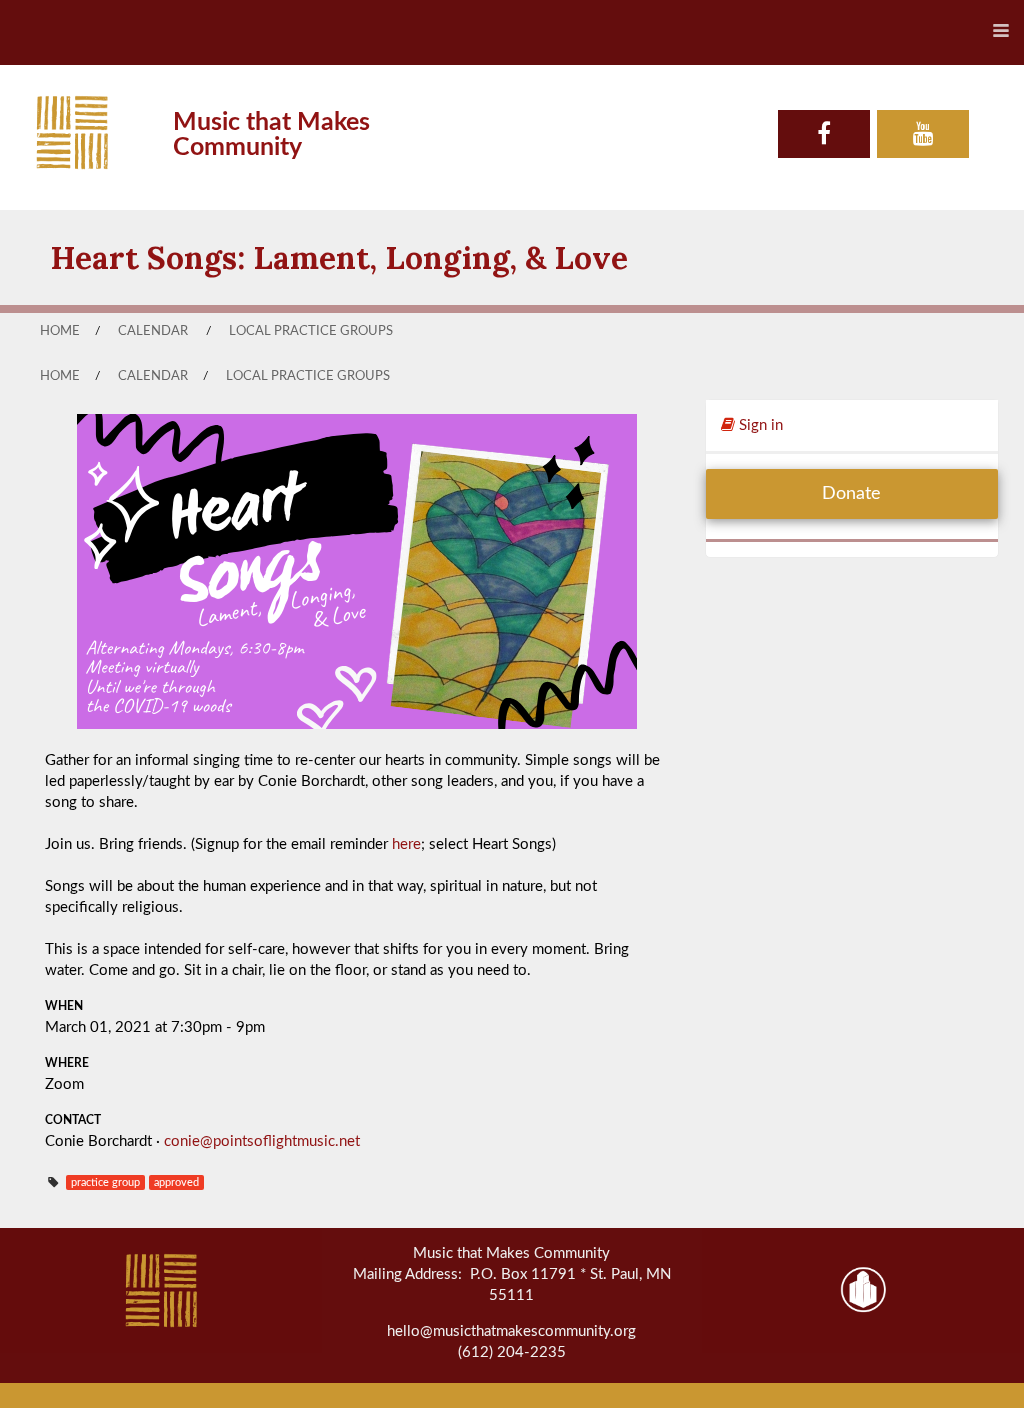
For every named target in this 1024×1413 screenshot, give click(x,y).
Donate (851, 494)
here (406, 844)
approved (176, 1182)
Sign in (759, 425)
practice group (105, 1182)
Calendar (153, 331)
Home (60, 331)
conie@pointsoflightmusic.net (262, 1141)
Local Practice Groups (311, 331)
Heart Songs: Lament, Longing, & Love (339, 257)
